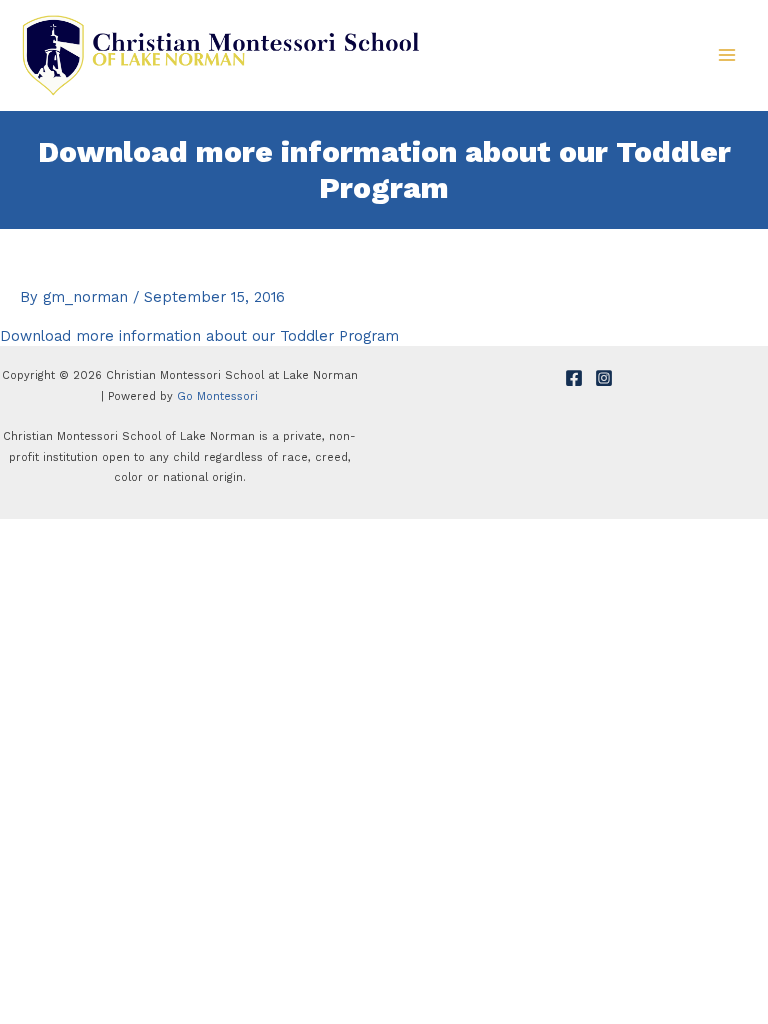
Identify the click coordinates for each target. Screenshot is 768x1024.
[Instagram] (604, 378)
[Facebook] (574, 378)
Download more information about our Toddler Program (199, 336)
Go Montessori (217, 396)
